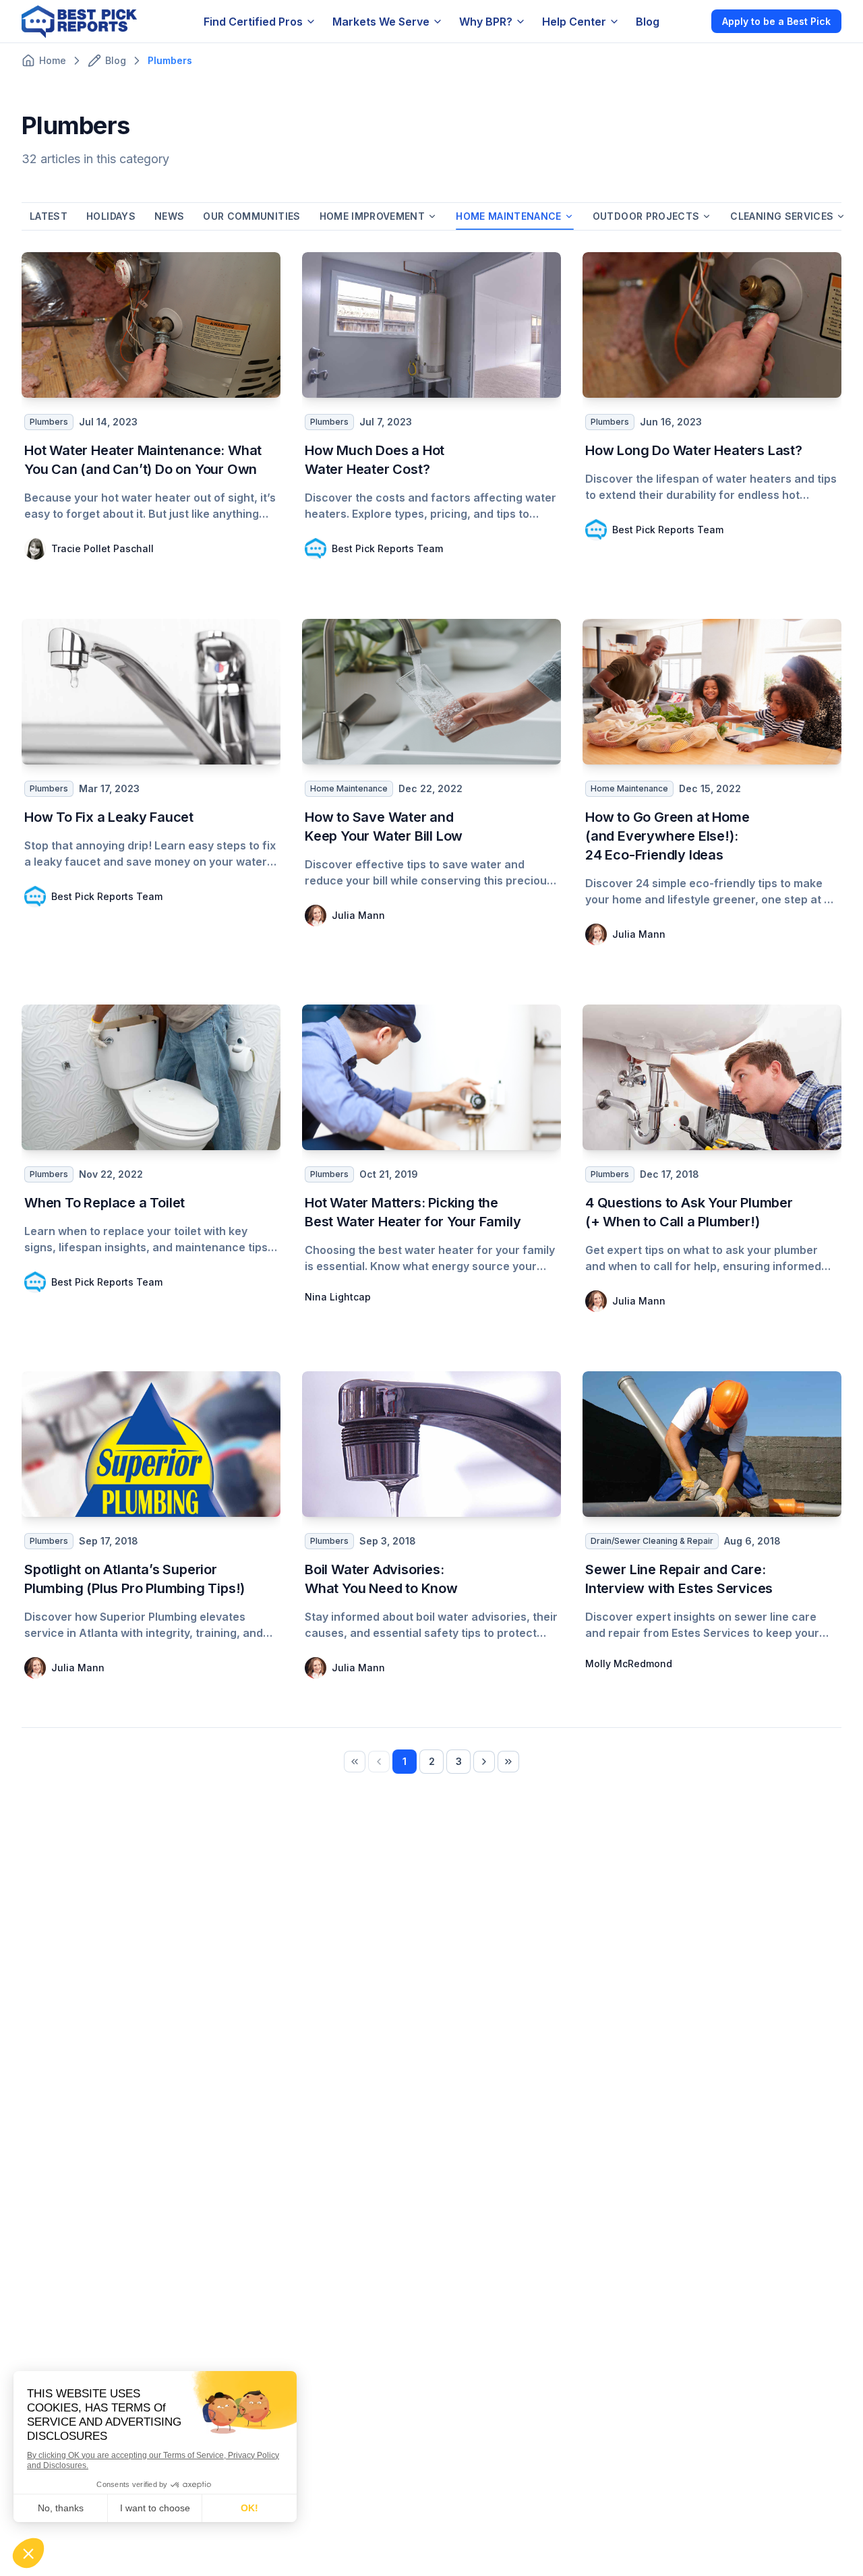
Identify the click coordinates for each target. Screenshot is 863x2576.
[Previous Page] (379, 1762)
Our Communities (251, 216)
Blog (648, 22)
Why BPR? (486, 22)
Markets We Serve (381, 22)
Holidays (111, 216)
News (169, 216)
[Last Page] (508, 1762)
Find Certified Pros (253, 22)
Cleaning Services (782, 216)
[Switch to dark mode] (690, 21)
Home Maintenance (509, 216)
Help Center (574, 22)
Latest (49, 216)
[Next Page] (484, 1762)
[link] (355, 1762)
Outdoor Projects (646, 216)
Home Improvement (373, 216)
